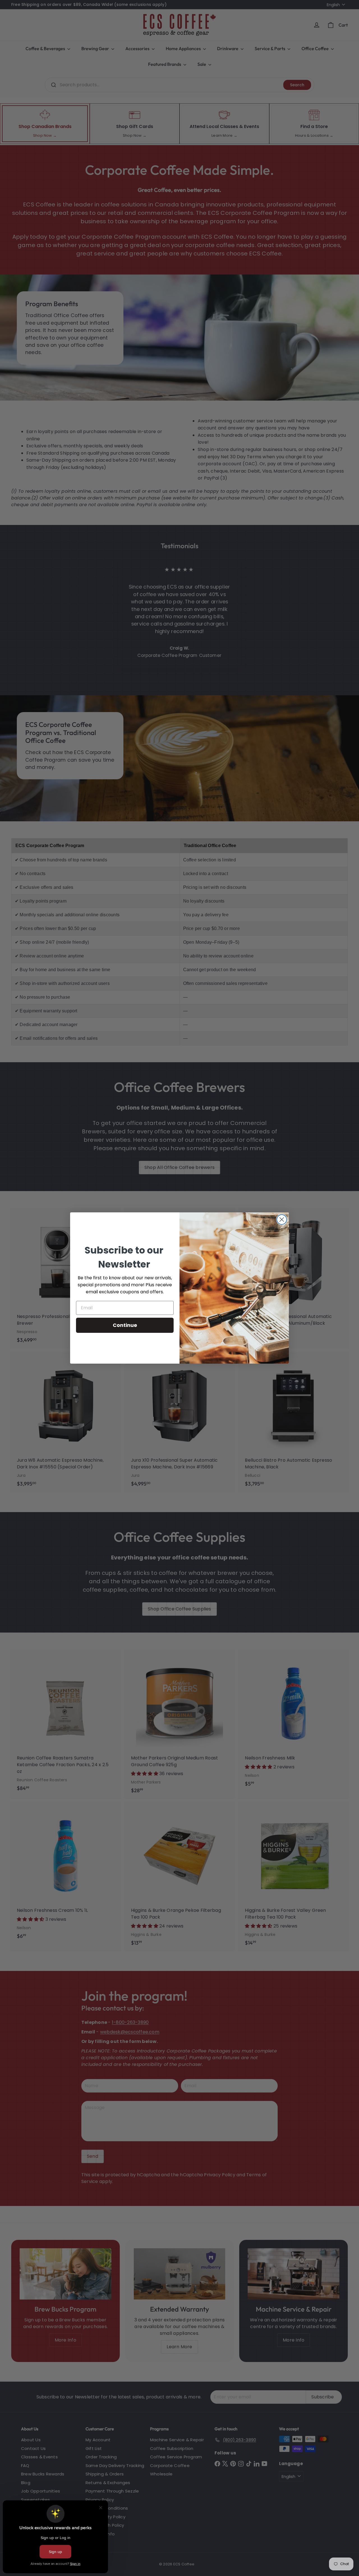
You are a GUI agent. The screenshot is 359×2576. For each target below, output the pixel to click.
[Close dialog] (282, 1220)
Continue (125, 1325)
